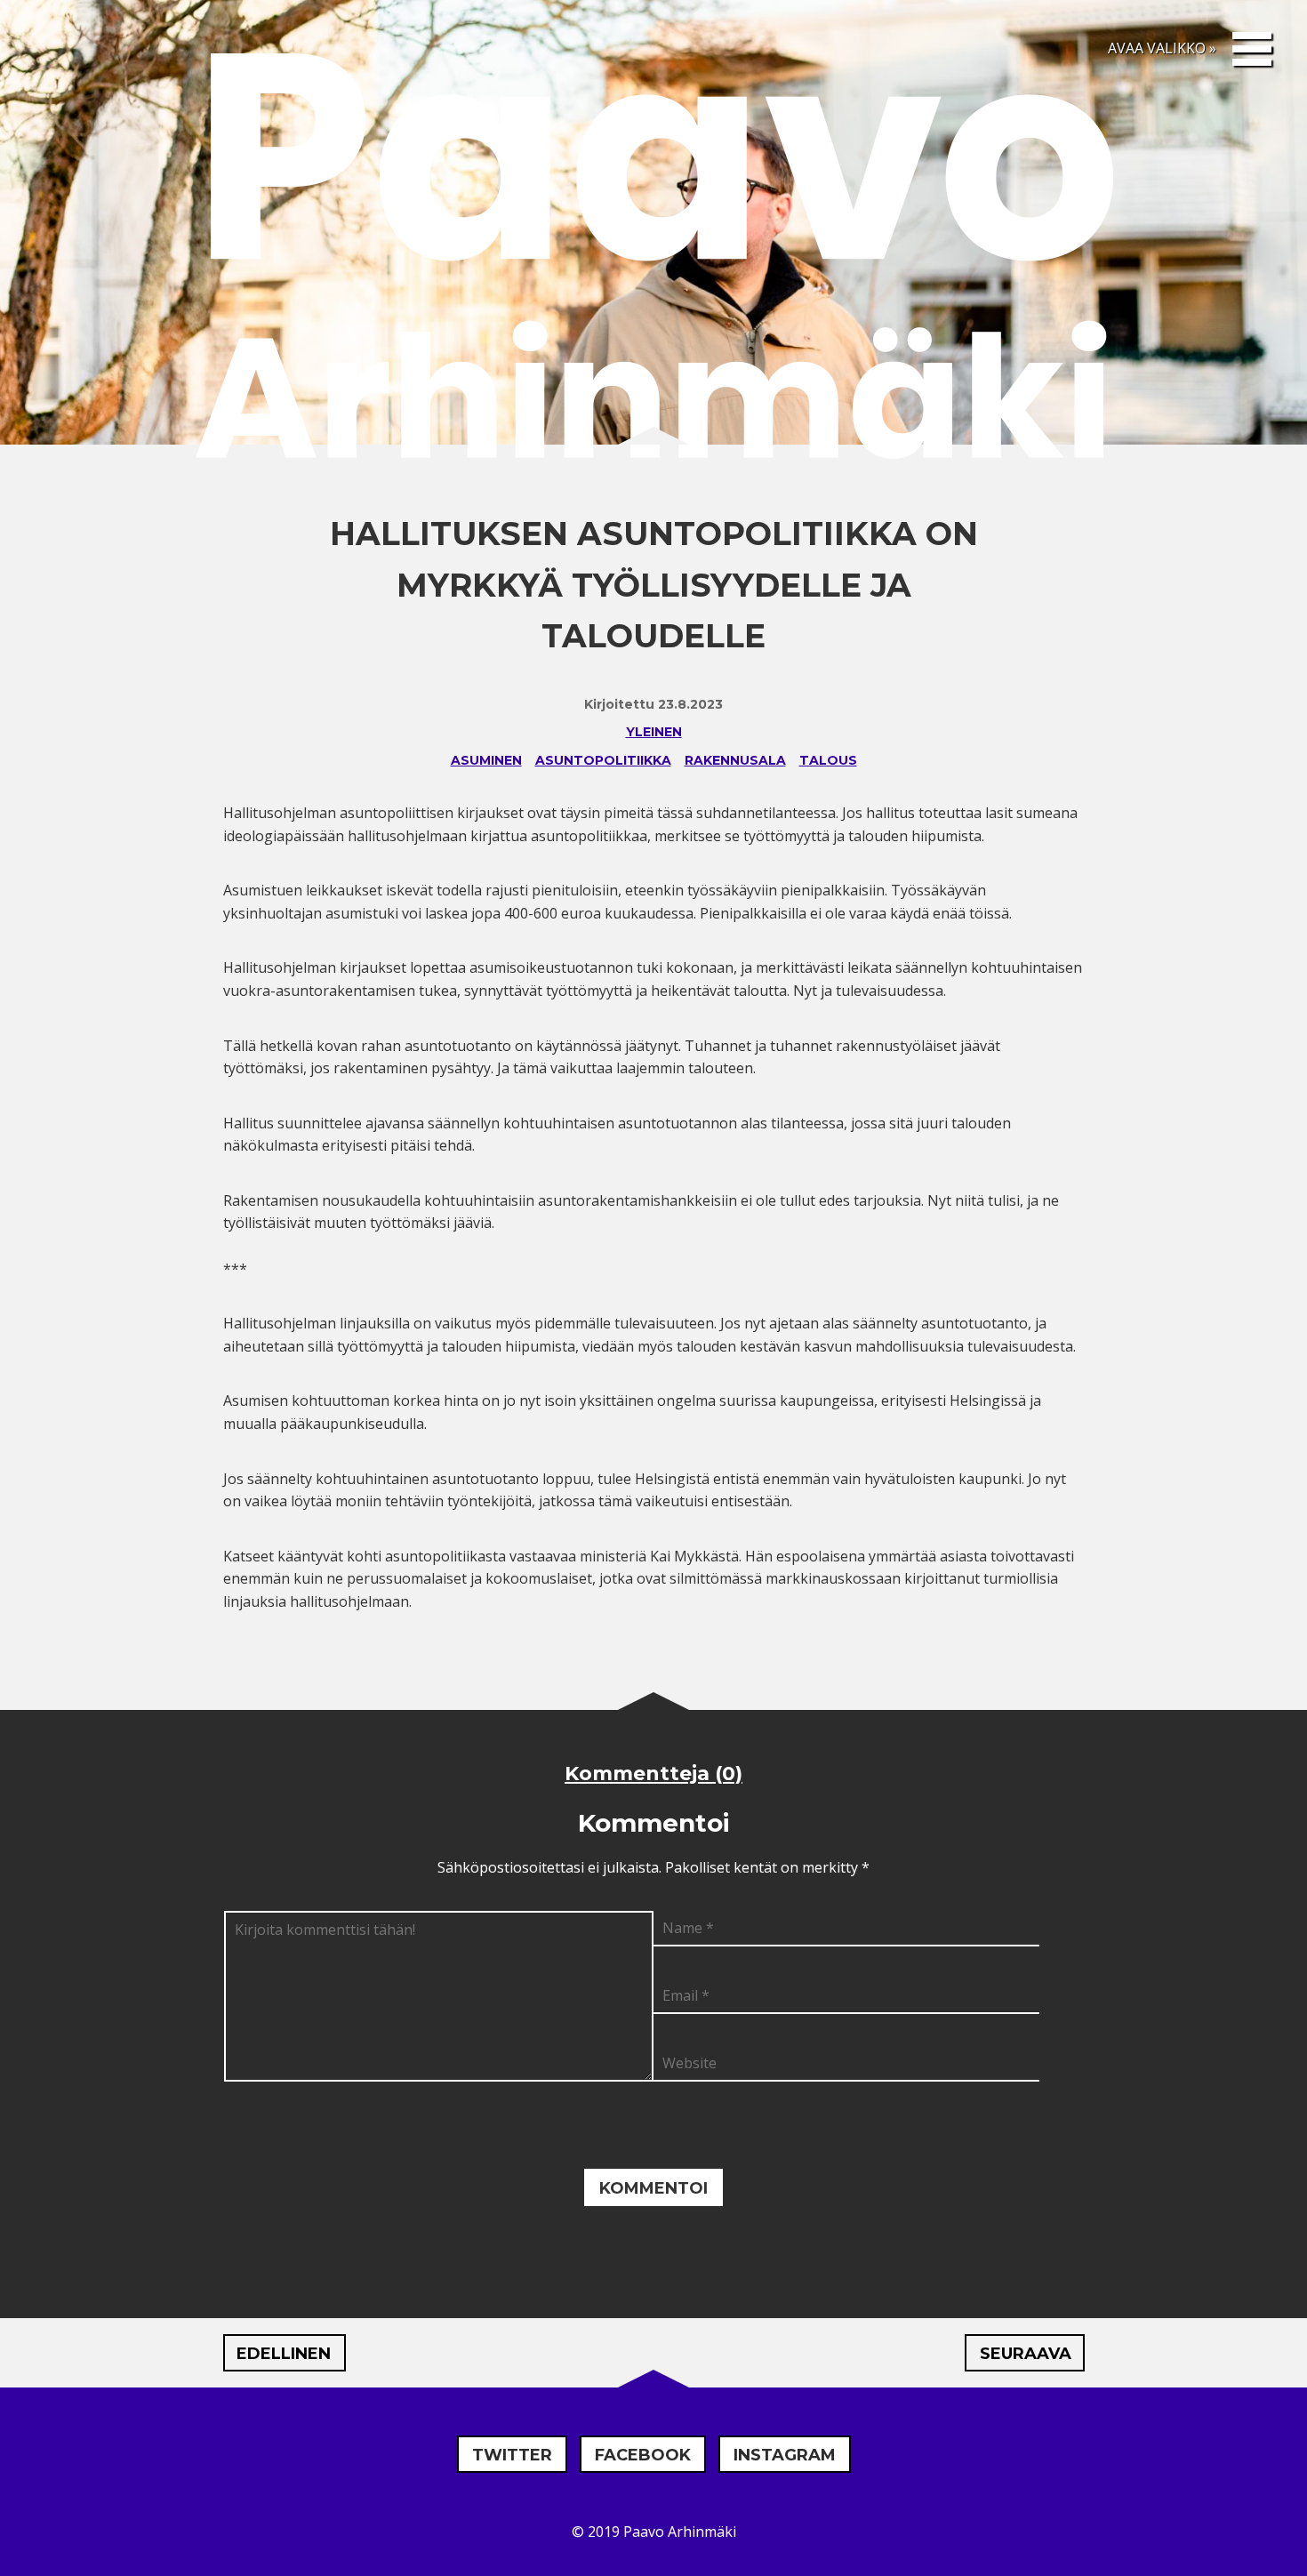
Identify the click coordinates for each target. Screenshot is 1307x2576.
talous (828, 760)
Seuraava (1026, 2354)
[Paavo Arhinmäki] (653, 261)
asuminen (486, 760)
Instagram (785, 2455)
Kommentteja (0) (653, 1774)
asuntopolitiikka (603, 760)
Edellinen (284, 2354)
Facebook (643, 2455)
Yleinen (654, 732)
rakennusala (735, 760)
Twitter (512, 2455)
